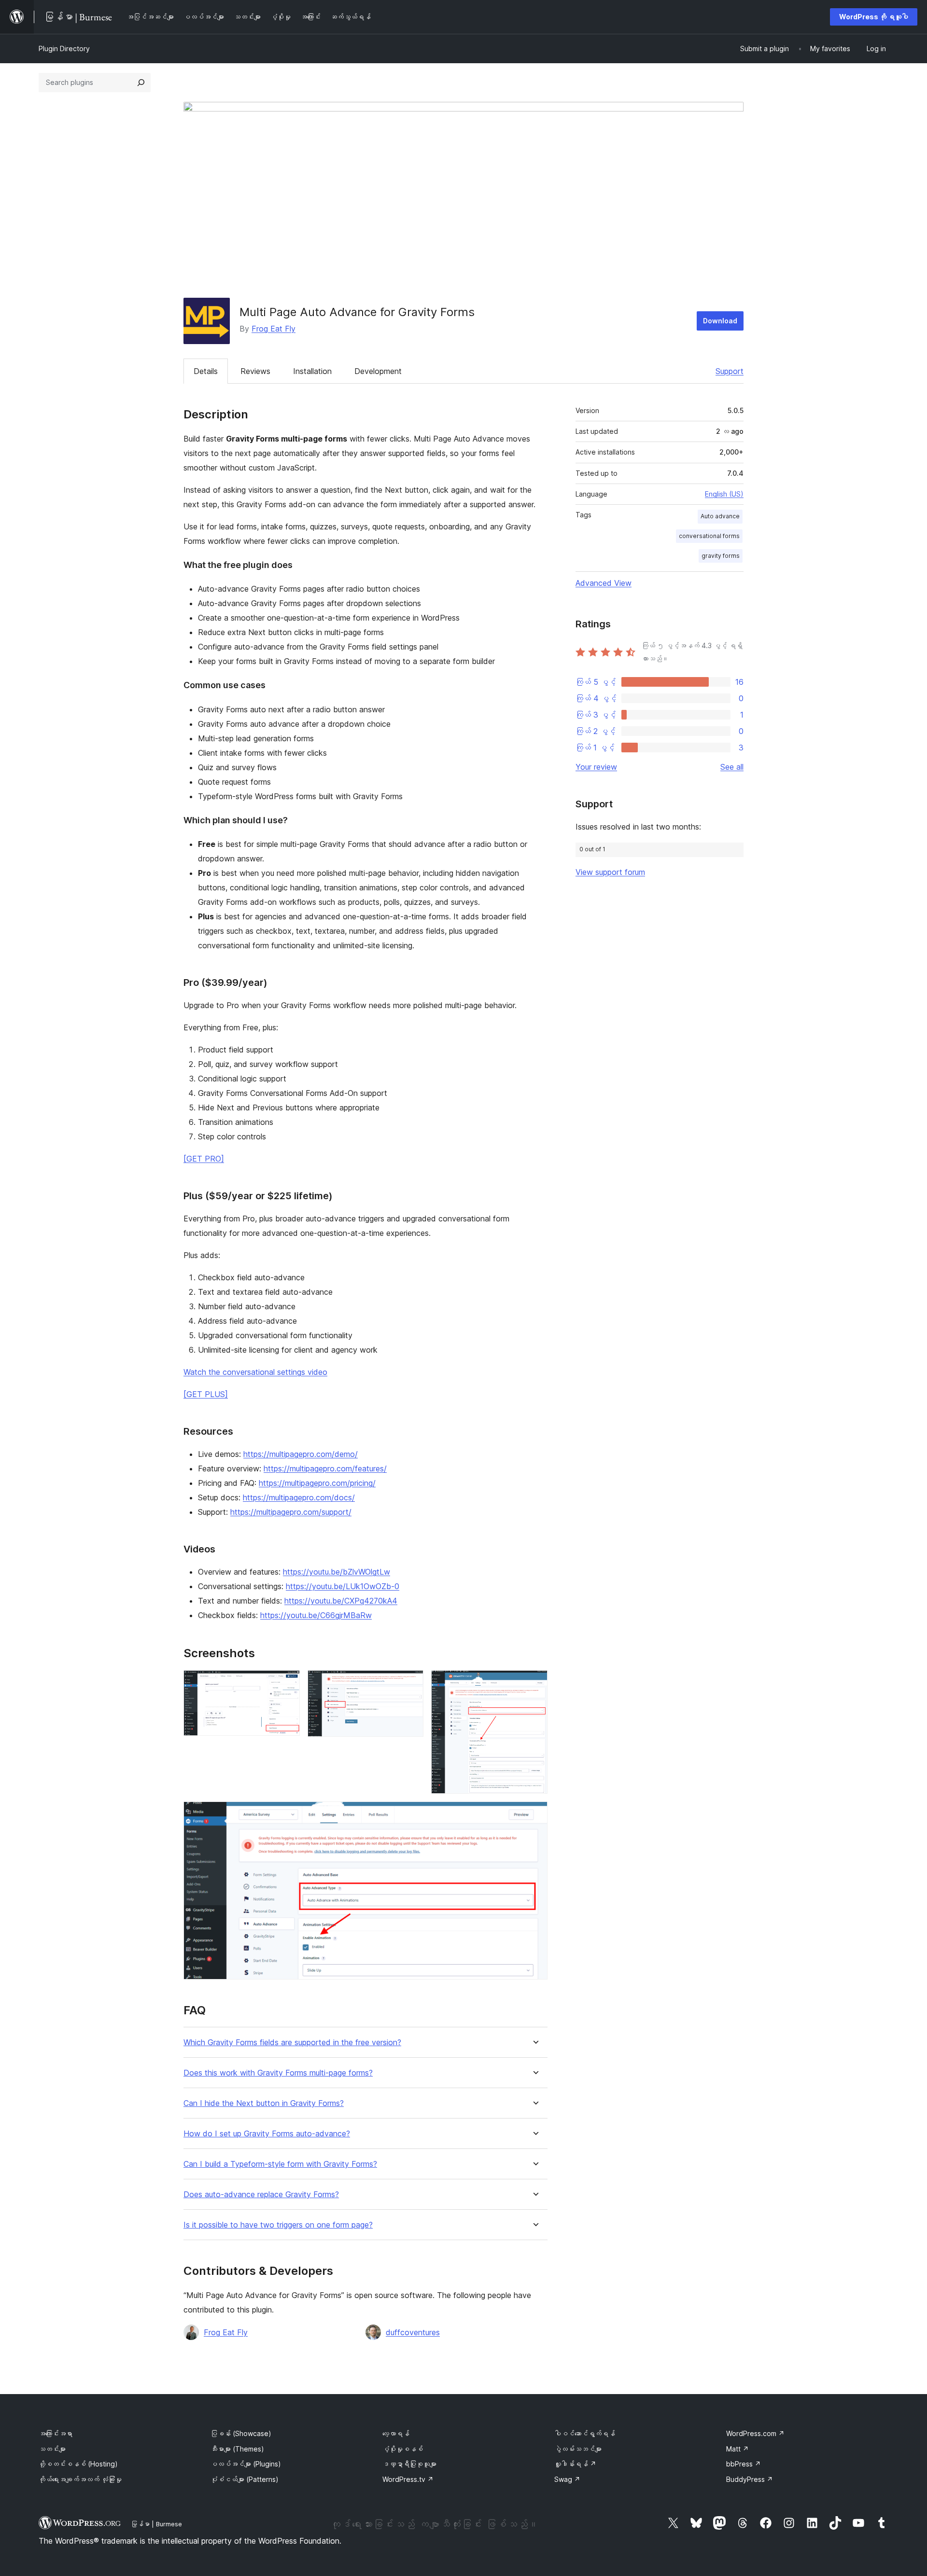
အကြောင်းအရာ (56, 2433)
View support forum (610, 872)
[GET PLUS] (206, 1394)
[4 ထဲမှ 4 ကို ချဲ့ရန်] (534, 1814)
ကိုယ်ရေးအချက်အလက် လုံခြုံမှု (80, 2479)
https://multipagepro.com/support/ (291, 1512)
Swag (567, 2479)
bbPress (744, 2464)
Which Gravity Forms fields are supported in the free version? (292, 2043)
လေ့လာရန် (396, 2433)
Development (378, 371)
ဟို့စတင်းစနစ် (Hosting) (78, 2464)
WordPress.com (755, 2433)
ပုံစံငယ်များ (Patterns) (245, 2479)
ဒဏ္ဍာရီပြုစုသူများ (409, 2464)
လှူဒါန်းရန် (575, 2464)
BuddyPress (750, 2479)
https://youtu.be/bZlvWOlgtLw (337, 1572)
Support (730, 371)
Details (206, 371)
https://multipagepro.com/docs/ (299, 1497)
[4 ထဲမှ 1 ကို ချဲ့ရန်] (287, 1683)
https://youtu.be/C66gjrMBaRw (316, 1615)
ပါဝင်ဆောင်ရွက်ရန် (585, 2433)
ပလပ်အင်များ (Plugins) (246, 2464)
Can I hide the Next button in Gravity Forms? (264, 2103)
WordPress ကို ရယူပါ (874, 17)
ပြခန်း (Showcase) (241, 2433)
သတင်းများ (52, 2449)
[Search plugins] (141, 83)
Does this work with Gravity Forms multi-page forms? (278, 2073)
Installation (312, 371)
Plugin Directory (64, 48)
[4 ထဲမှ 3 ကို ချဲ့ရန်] (534, 1683)
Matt (737, 2449)
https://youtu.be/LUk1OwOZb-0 (343, 1586)
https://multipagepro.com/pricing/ (317, 1483)
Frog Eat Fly (274, 329)
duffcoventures (413, 2332)
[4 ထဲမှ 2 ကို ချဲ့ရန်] (410, 1683)
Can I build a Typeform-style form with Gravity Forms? (280, 2164)
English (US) (724, 494)
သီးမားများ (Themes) (237, 2449)
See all (732, 767)
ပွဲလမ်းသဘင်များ (578, 2449)
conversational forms (709, 536)
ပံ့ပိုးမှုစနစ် (403, 2449)
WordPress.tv (408, 2479)
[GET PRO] (204, 1159)
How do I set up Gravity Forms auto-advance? (267, 2134)
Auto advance (720, 516)
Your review (596, 767)
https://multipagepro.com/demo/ (301, 1454)
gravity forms (721, 556)
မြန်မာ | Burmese (156, 2524)
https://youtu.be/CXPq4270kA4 (341, 1601)
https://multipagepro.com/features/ (325, 1468)
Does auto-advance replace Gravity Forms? (261, 2195)
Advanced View (604, 583)
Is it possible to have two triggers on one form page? (278, 2225)
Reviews (255, 371)
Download (720, 321)
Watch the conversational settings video (255, 1372)
